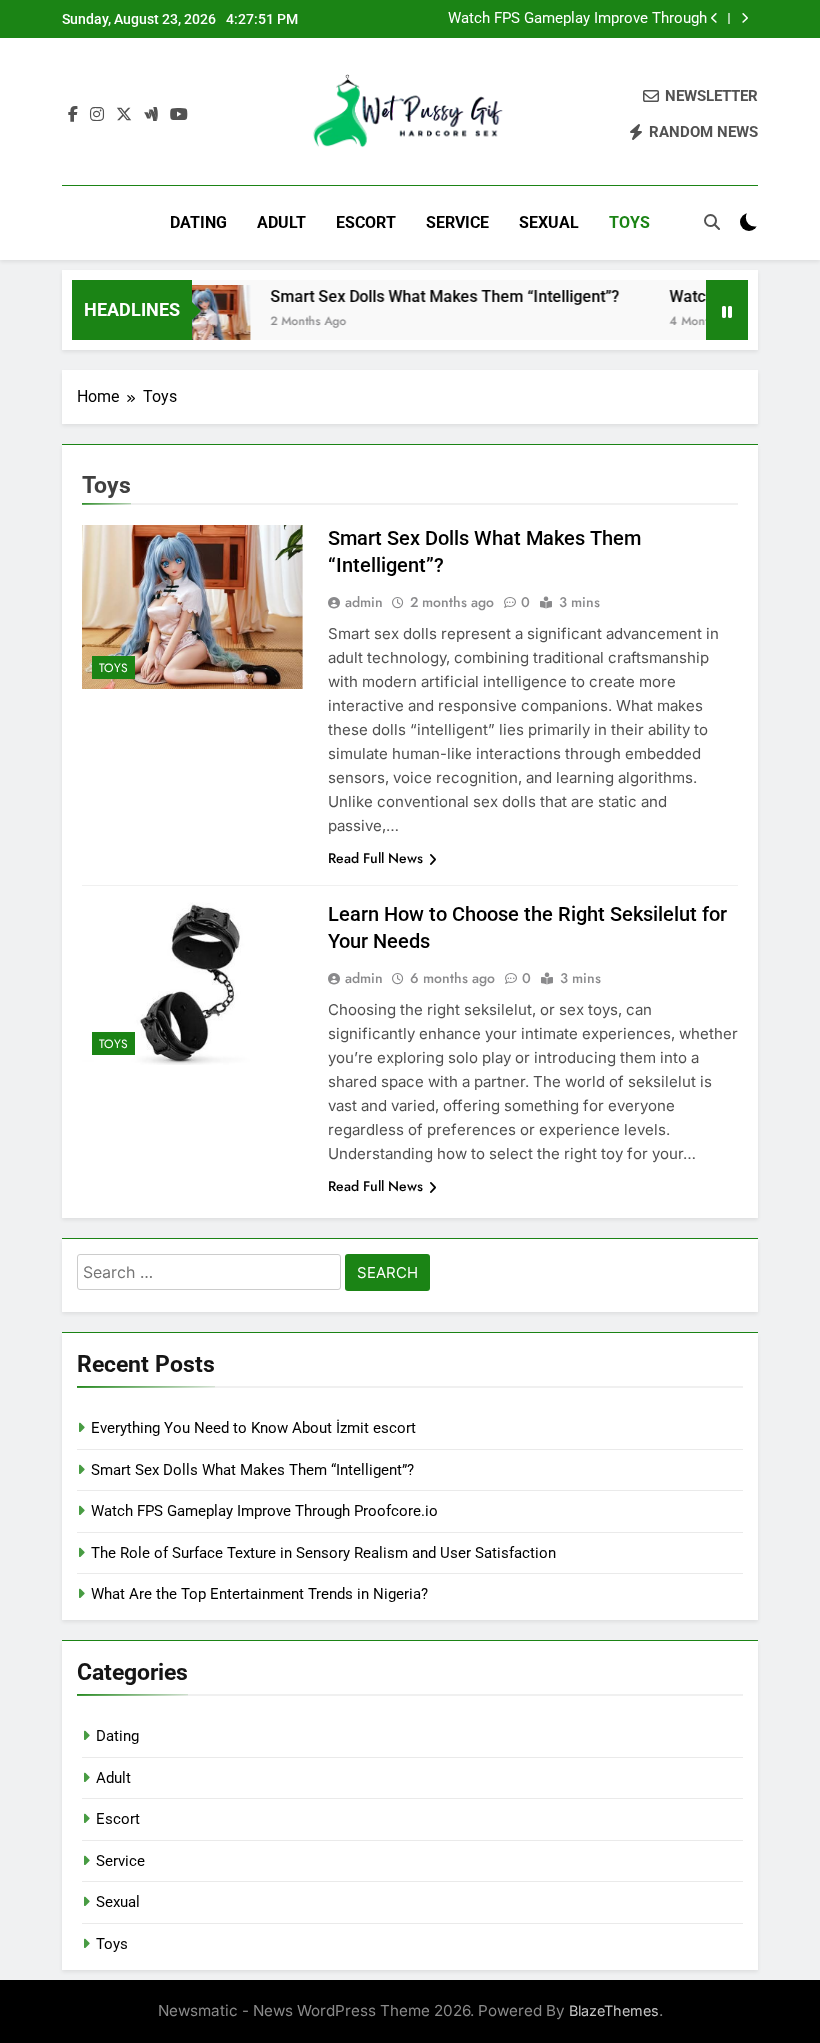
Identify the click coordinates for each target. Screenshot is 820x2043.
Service (457, 222)
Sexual (549, 222)
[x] (124, 115)
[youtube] (179, 115)
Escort (366, 222)
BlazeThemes (614, 2010)
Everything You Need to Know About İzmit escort (253, 1428)
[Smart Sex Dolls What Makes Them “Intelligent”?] (195, 322)
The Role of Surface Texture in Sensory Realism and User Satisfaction (323, 1553)
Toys (629, 222)
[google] (151, 115)
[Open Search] (712, 222)
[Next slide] (744, 18)
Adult (281, 222)
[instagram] (97, 115)
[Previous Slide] (714, 18)
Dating (198, 222)
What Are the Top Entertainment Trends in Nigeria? (259, 1594)
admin (364, 602)
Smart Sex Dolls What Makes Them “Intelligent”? (427, 296)
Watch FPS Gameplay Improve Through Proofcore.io (577, 19)
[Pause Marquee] (727, 310)
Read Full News (375, 858)
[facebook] (73, 115)
